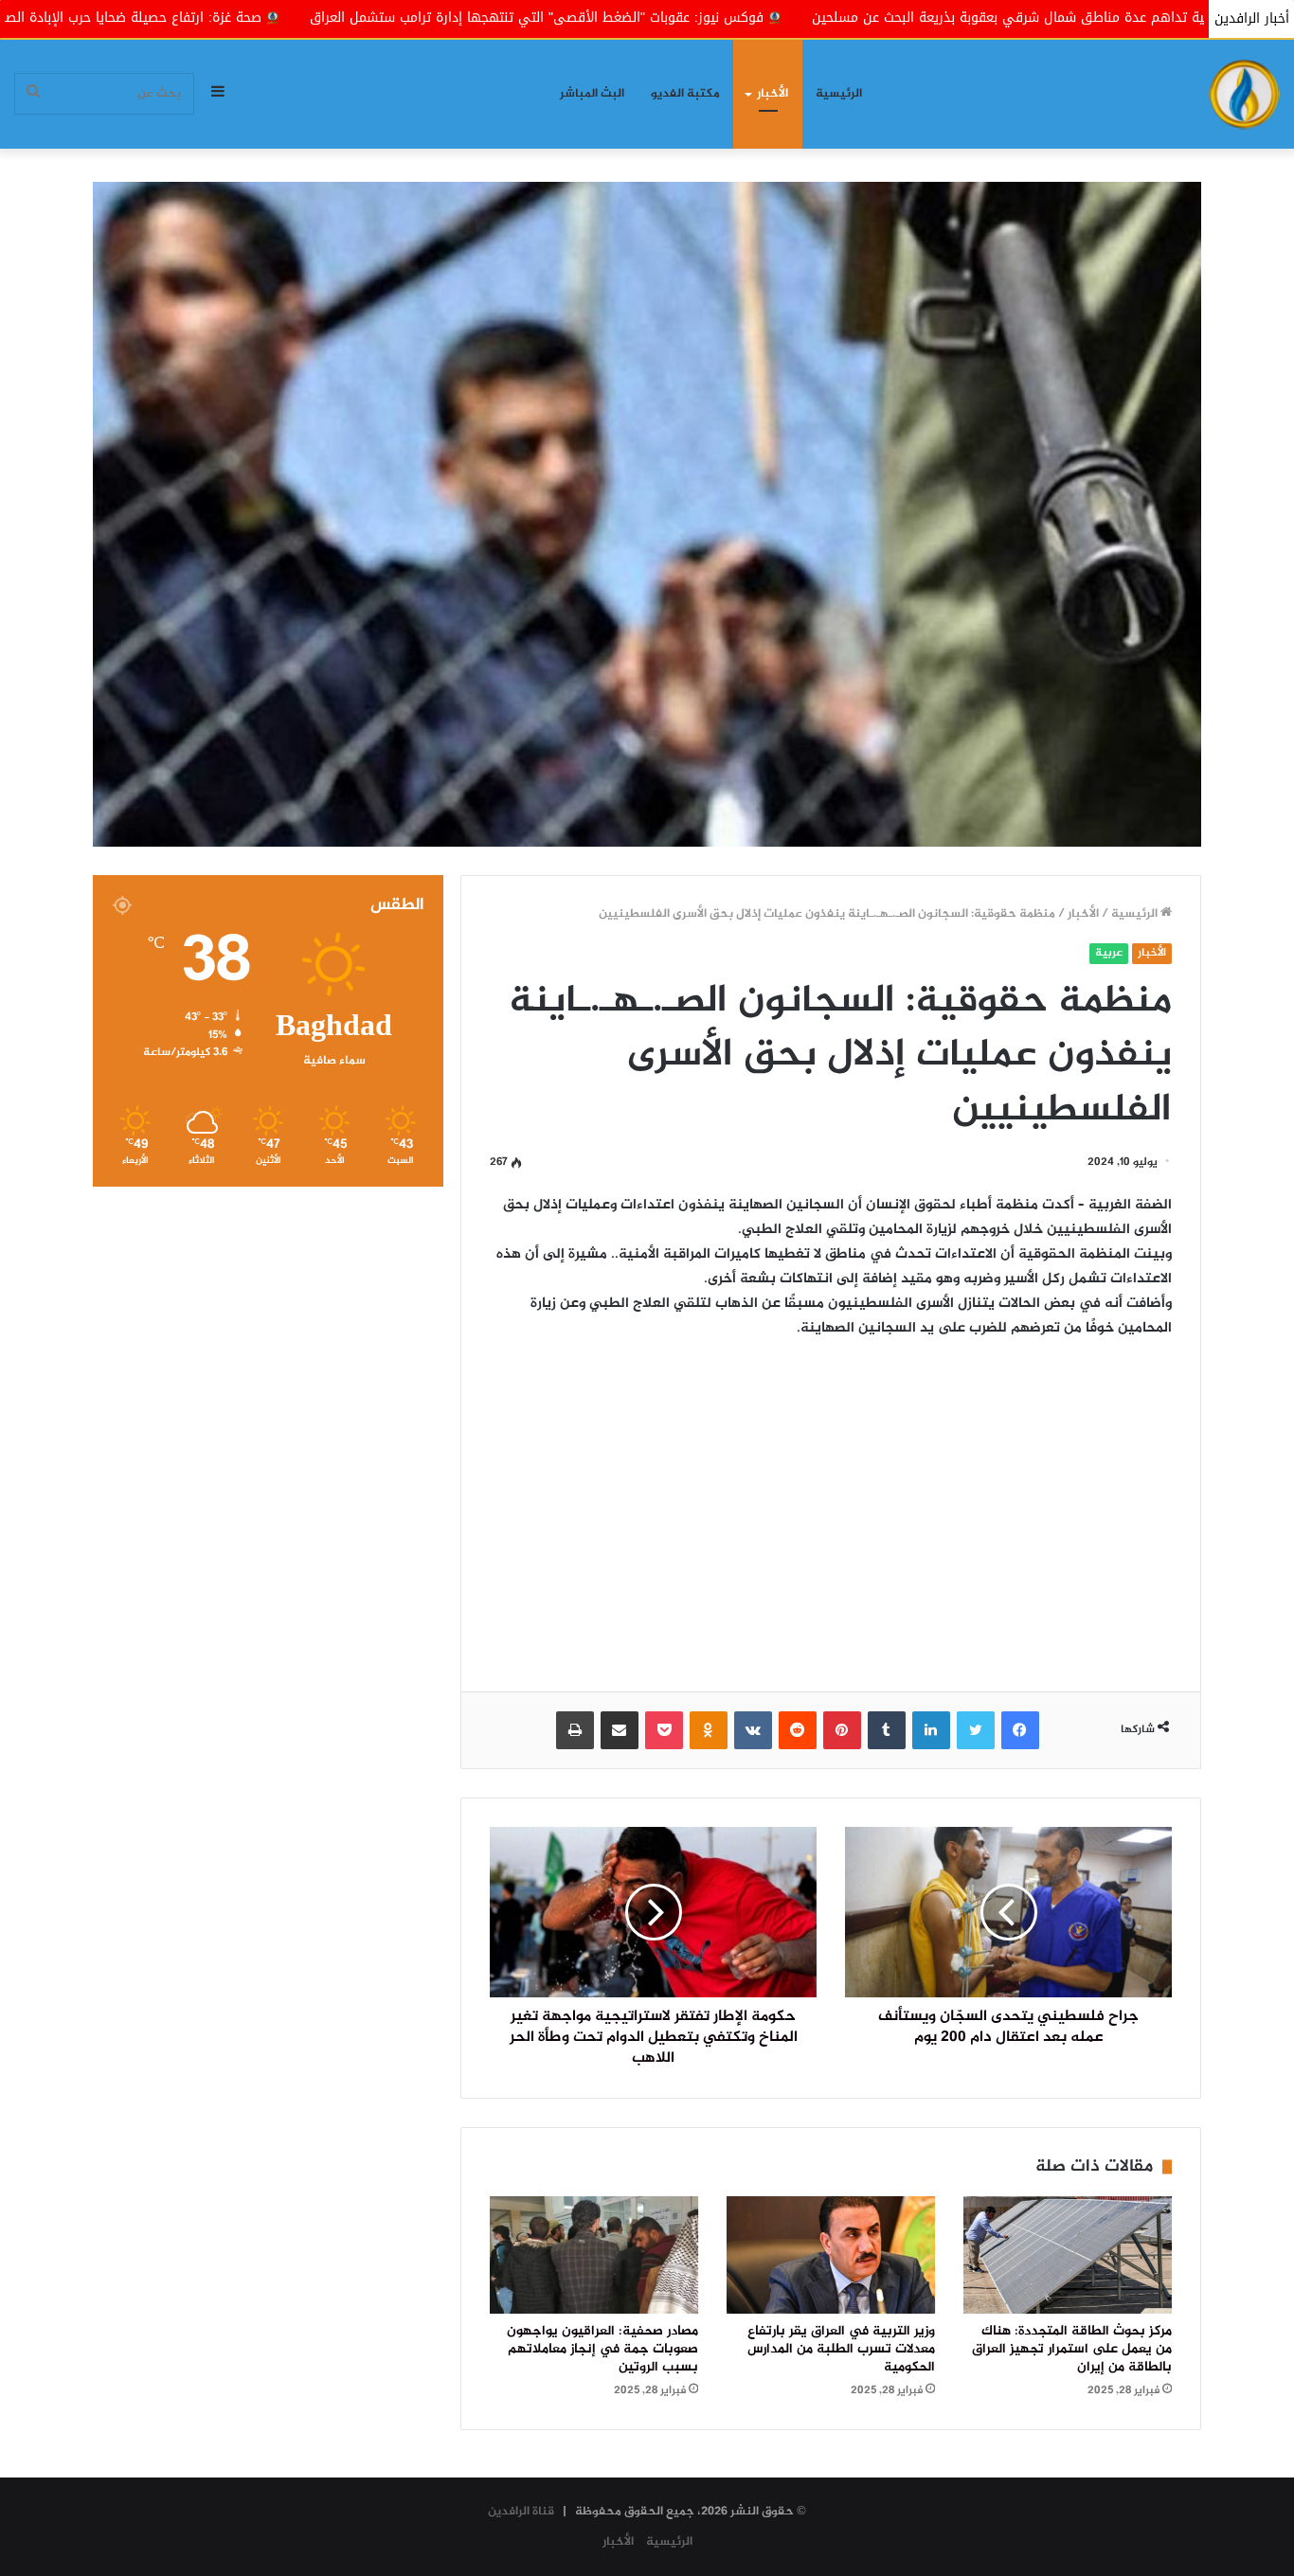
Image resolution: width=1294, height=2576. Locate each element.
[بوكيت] (664, 1730)
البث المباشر (592, 94)
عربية (1109, 953)
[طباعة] (575, 1730)
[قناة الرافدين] (1244, 94)
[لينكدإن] (931, 1730)
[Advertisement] (831, 1502)
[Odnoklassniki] (709, 1730)
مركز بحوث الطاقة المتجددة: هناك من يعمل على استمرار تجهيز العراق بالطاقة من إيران (1072, 2350)
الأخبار (773, 94)
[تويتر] (976, 1730)
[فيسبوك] (1020, 1730)
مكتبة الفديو (685, 94)
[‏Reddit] (798, 1730)
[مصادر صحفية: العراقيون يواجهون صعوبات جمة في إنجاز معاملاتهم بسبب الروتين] (594, 2255)
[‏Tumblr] (887, 1730)
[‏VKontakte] (753, 1730)
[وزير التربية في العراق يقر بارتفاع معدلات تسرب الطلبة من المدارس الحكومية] (831, 2255)
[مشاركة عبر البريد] (620, 1730)
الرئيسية (839, 94)
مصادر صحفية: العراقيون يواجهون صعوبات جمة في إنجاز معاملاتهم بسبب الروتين (602, 2350)
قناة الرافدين (521, 2512)
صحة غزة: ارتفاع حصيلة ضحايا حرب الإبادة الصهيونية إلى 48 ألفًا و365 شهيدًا (276, 18)
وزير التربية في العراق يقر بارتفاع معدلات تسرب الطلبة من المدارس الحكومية (841, 2350)
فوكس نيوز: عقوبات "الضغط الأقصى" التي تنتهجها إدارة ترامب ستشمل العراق (772, 18)
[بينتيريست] (842, 1730)
